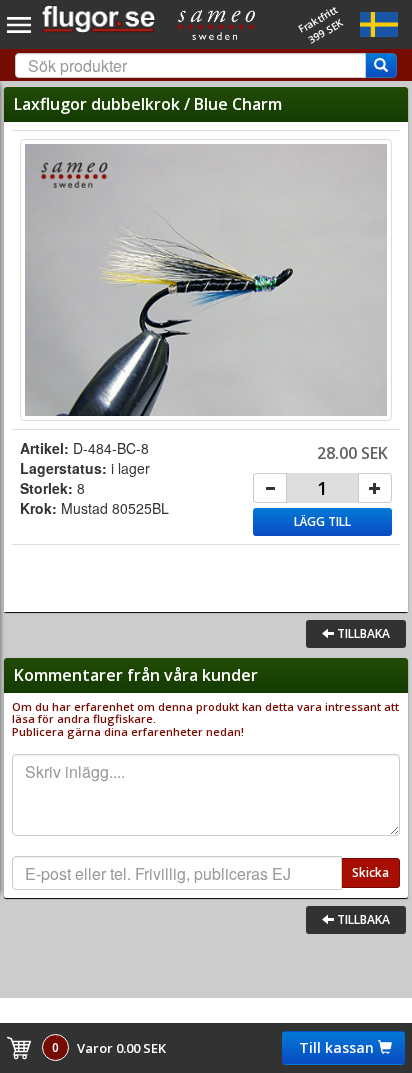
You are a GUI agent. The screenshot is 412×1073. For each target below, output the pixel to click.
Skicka (370, 872)
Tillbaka (362, 633)
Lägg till (322, 521)
